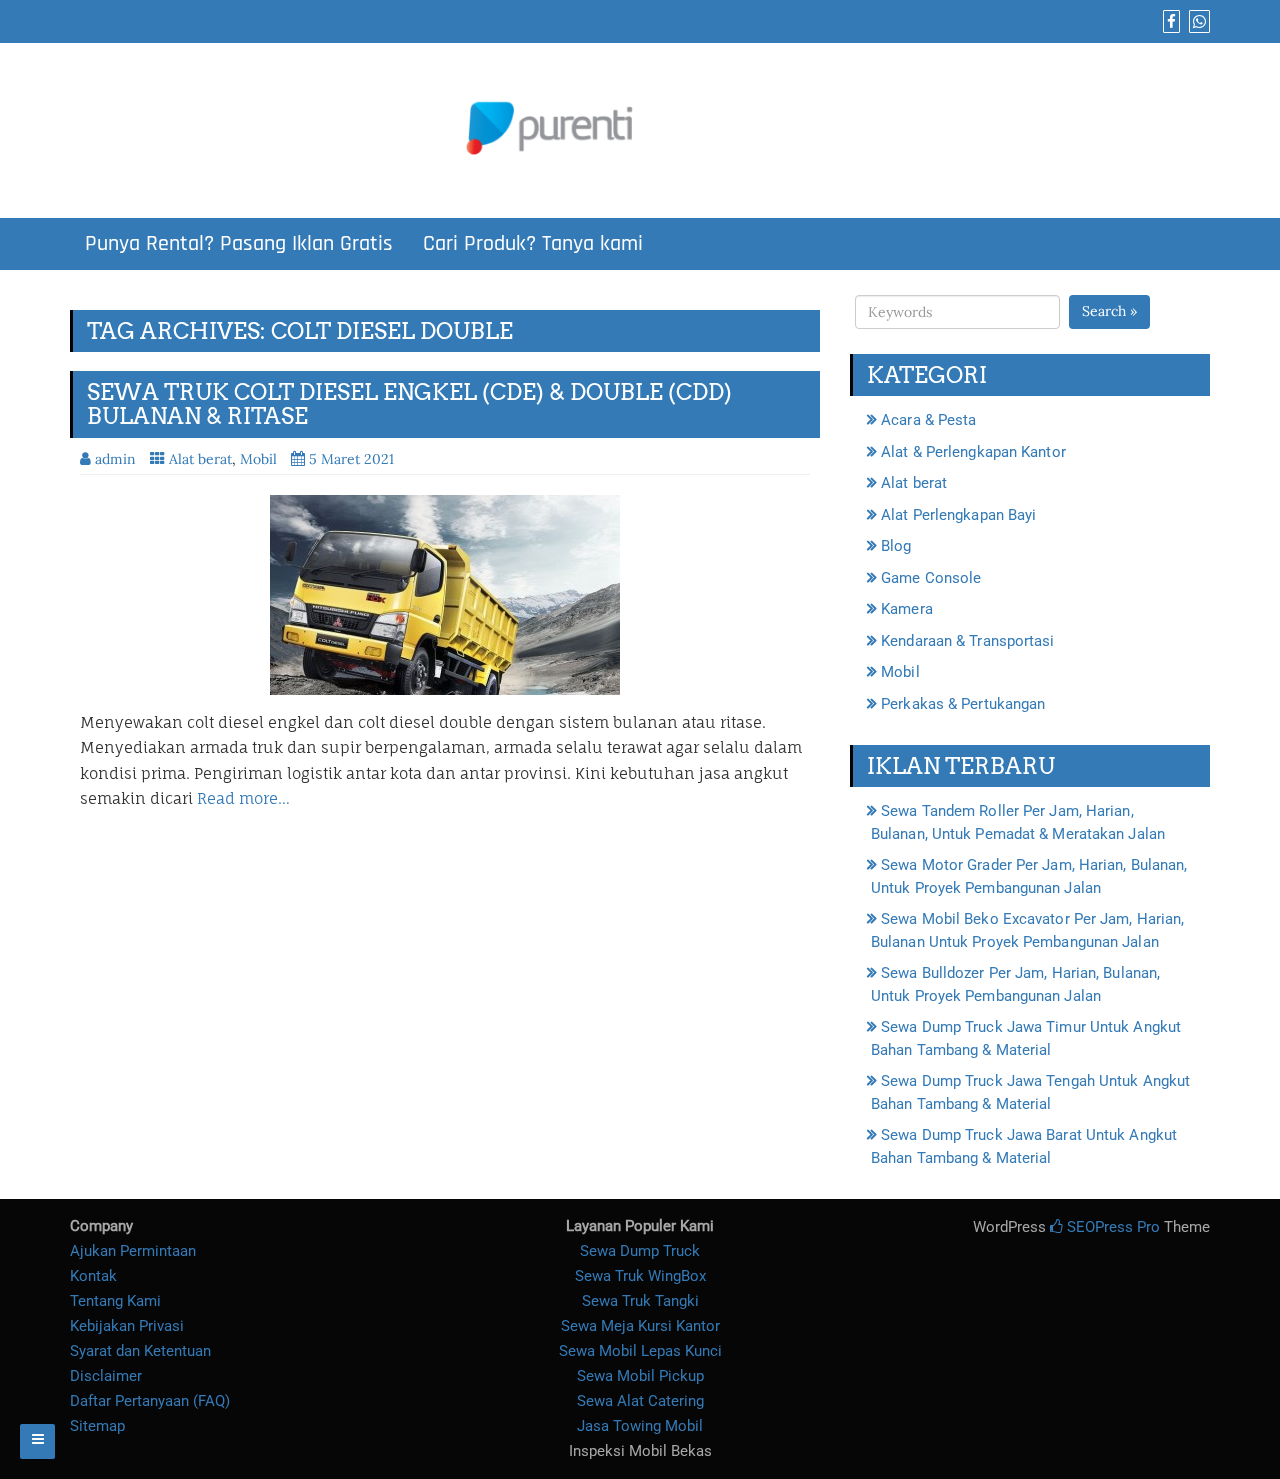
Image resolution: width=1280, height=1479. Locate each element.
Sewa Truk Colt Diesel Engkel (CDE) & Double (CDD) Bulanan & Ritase (409, 404)
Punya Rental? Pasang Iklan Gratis (239, 244)
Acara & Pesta (928, 420)
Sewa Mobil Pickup (640, 1376)
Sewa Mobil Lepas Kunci (640, 1351)
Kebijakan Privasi (127, 1326)
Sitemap (97, 1426)
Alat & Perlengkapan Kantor (973, 452)
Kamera (907, 609)
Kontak (93, 1276)
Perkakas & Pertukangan (963, 704)
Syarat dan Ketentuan (140, 1351)
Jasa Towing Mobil (640, 1426)
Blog (896, 546)
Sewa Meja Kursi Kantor (640, 1326)
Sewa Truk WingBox (640, 1276)
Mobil (258, 459)
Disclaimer (106, 1376)
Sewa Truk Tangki (640, 1301)
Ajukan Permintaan (133, 1251)
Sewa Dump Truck (640, 1251)
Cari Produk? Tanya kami (533, 244)
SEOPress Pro (1111, 1227)
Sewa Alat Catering (640, 1401)
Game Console (931, 578)
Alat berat (200, 459)
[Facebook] (1169, 22)
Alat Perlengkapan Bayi (958, 515)
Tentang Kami (115, 1301)
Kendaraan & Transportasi (967, 641)
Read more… (243, 798)
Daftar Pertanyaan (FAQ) (150, 1401)
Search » (1109, 311)
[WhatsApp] (1197, 22)
